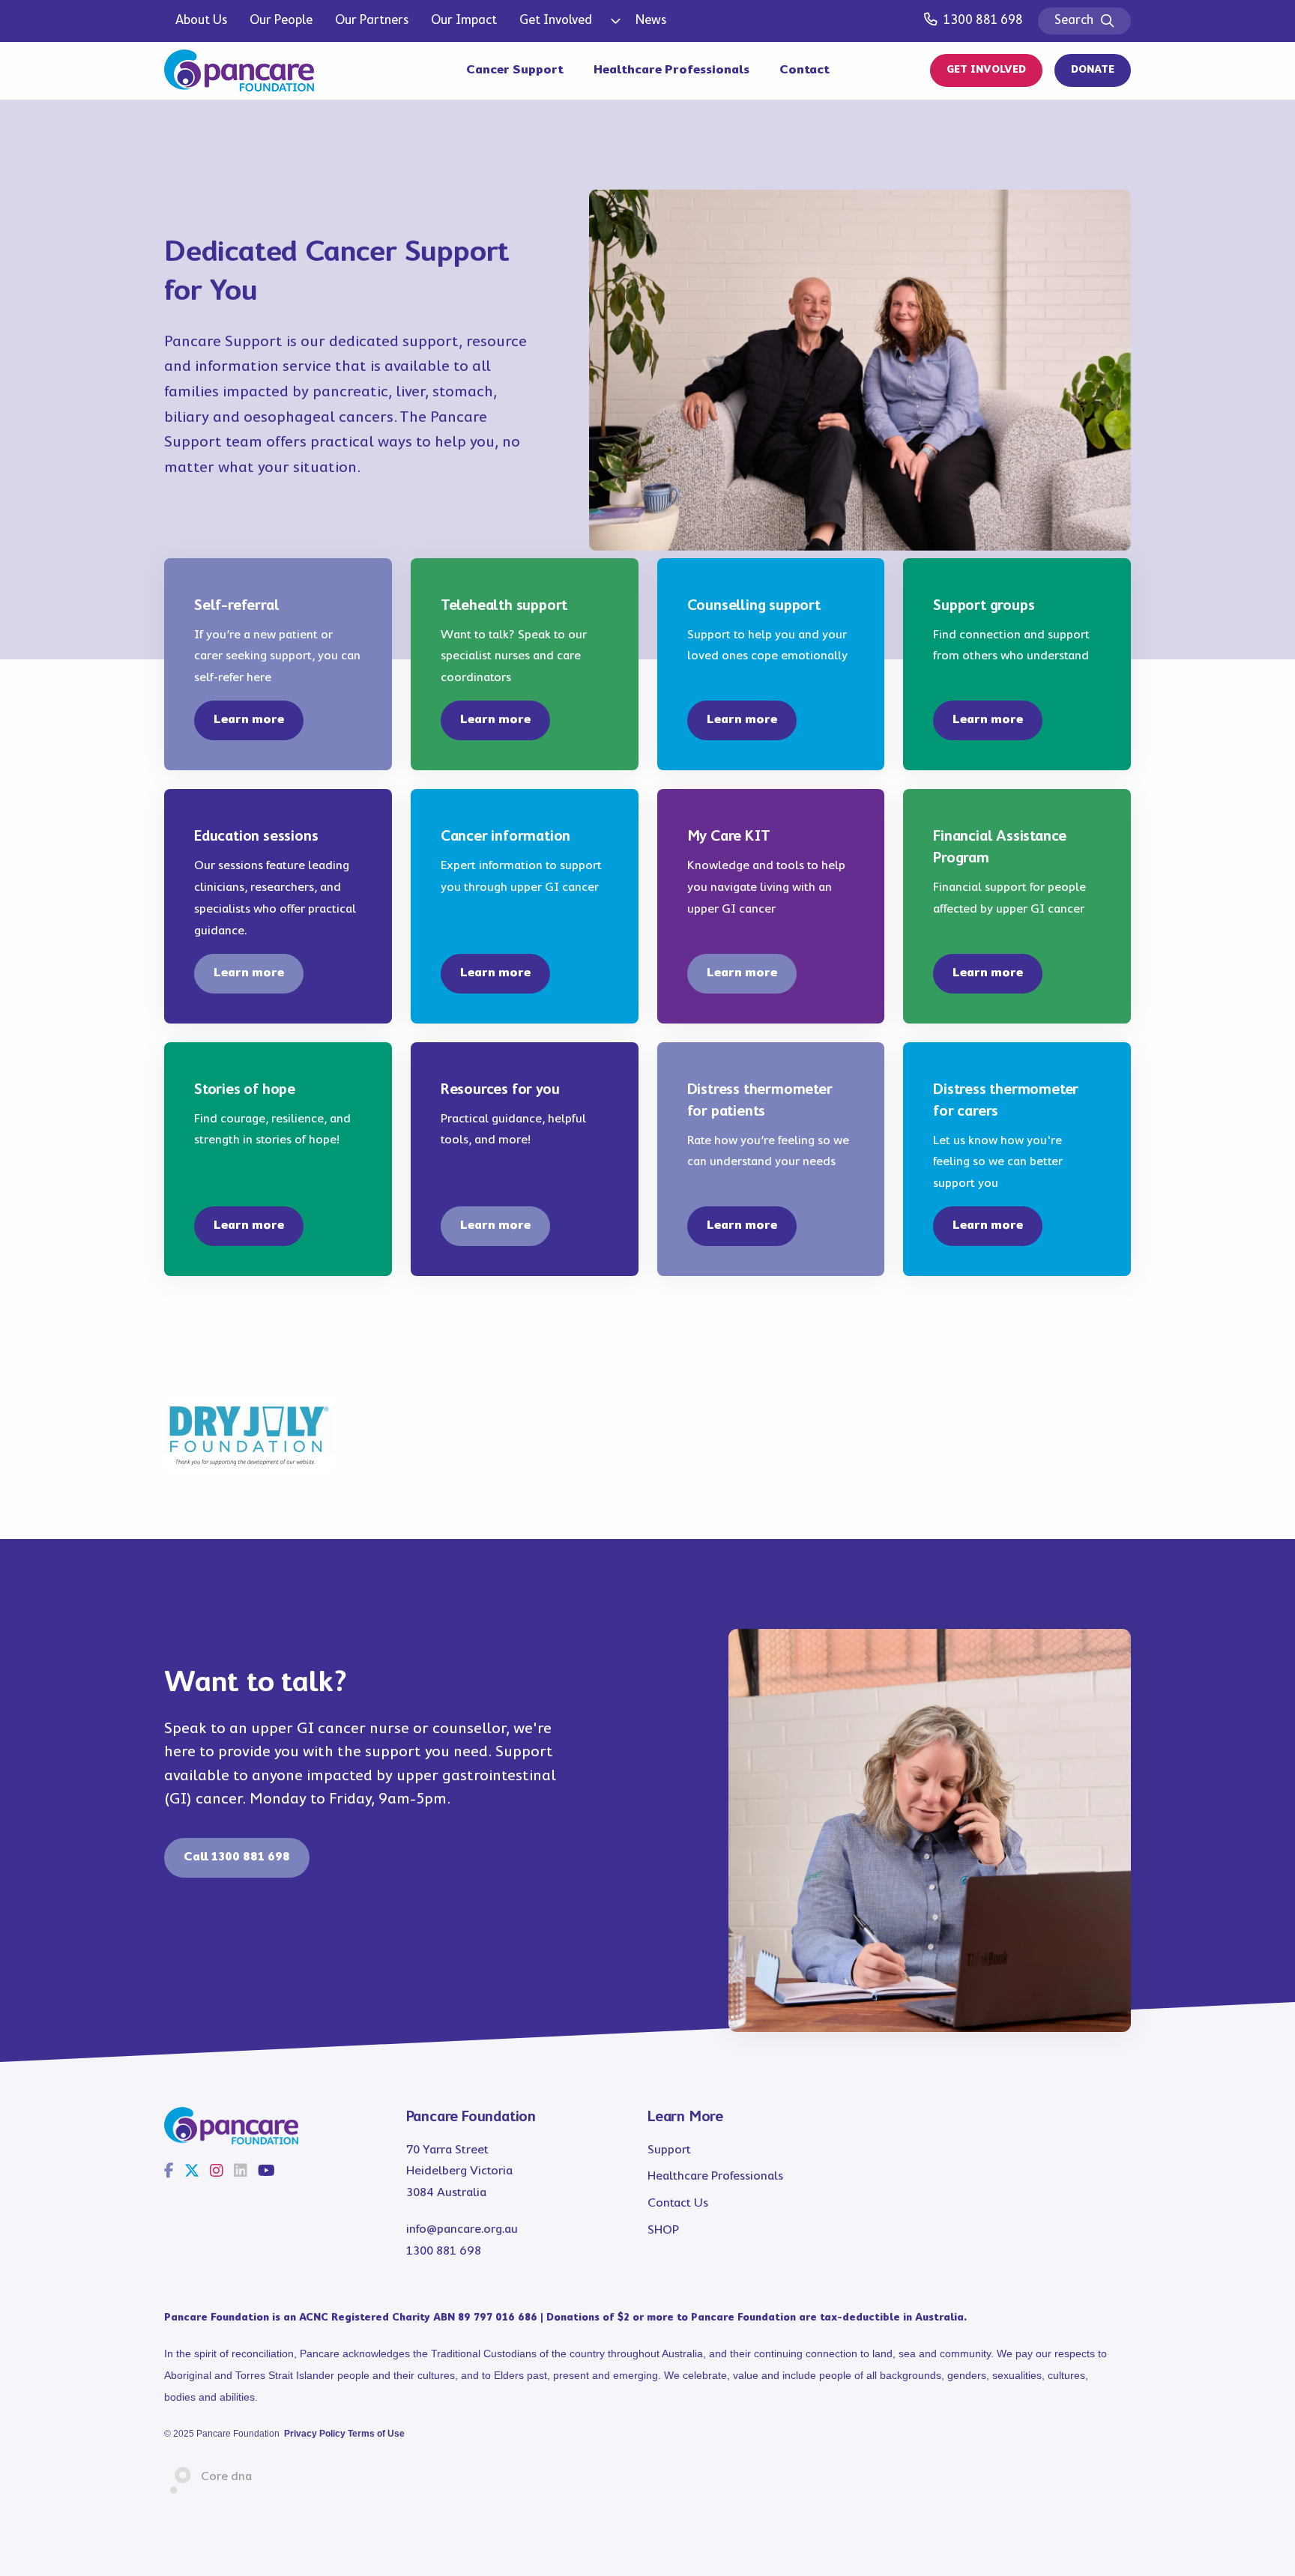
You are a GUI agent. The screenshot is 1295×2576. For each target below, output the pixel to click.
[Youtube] (266, 2172)
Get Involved (556, 21)
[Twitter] (192, 2172)
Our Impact (464, 21)
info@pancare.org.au (462, 2229)
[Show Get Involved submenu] (614, 21)
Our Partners (372, 21)
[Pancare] (239, 70)
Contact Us (678, 2203)
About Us (201, 21)
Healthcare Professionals (671, 70)
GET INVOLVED (986, 70)
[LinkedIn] (241, 2172)
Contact (805, 70)
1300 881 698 (983, 21)
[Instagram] (217, 2172)
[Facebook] (169, 2172)
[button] (249, 720)
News (651, 21)
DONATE (1093, 70)
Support (669, 2150)
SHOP (663, 2230)
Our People (281, 21)
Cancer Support (515, 70)
